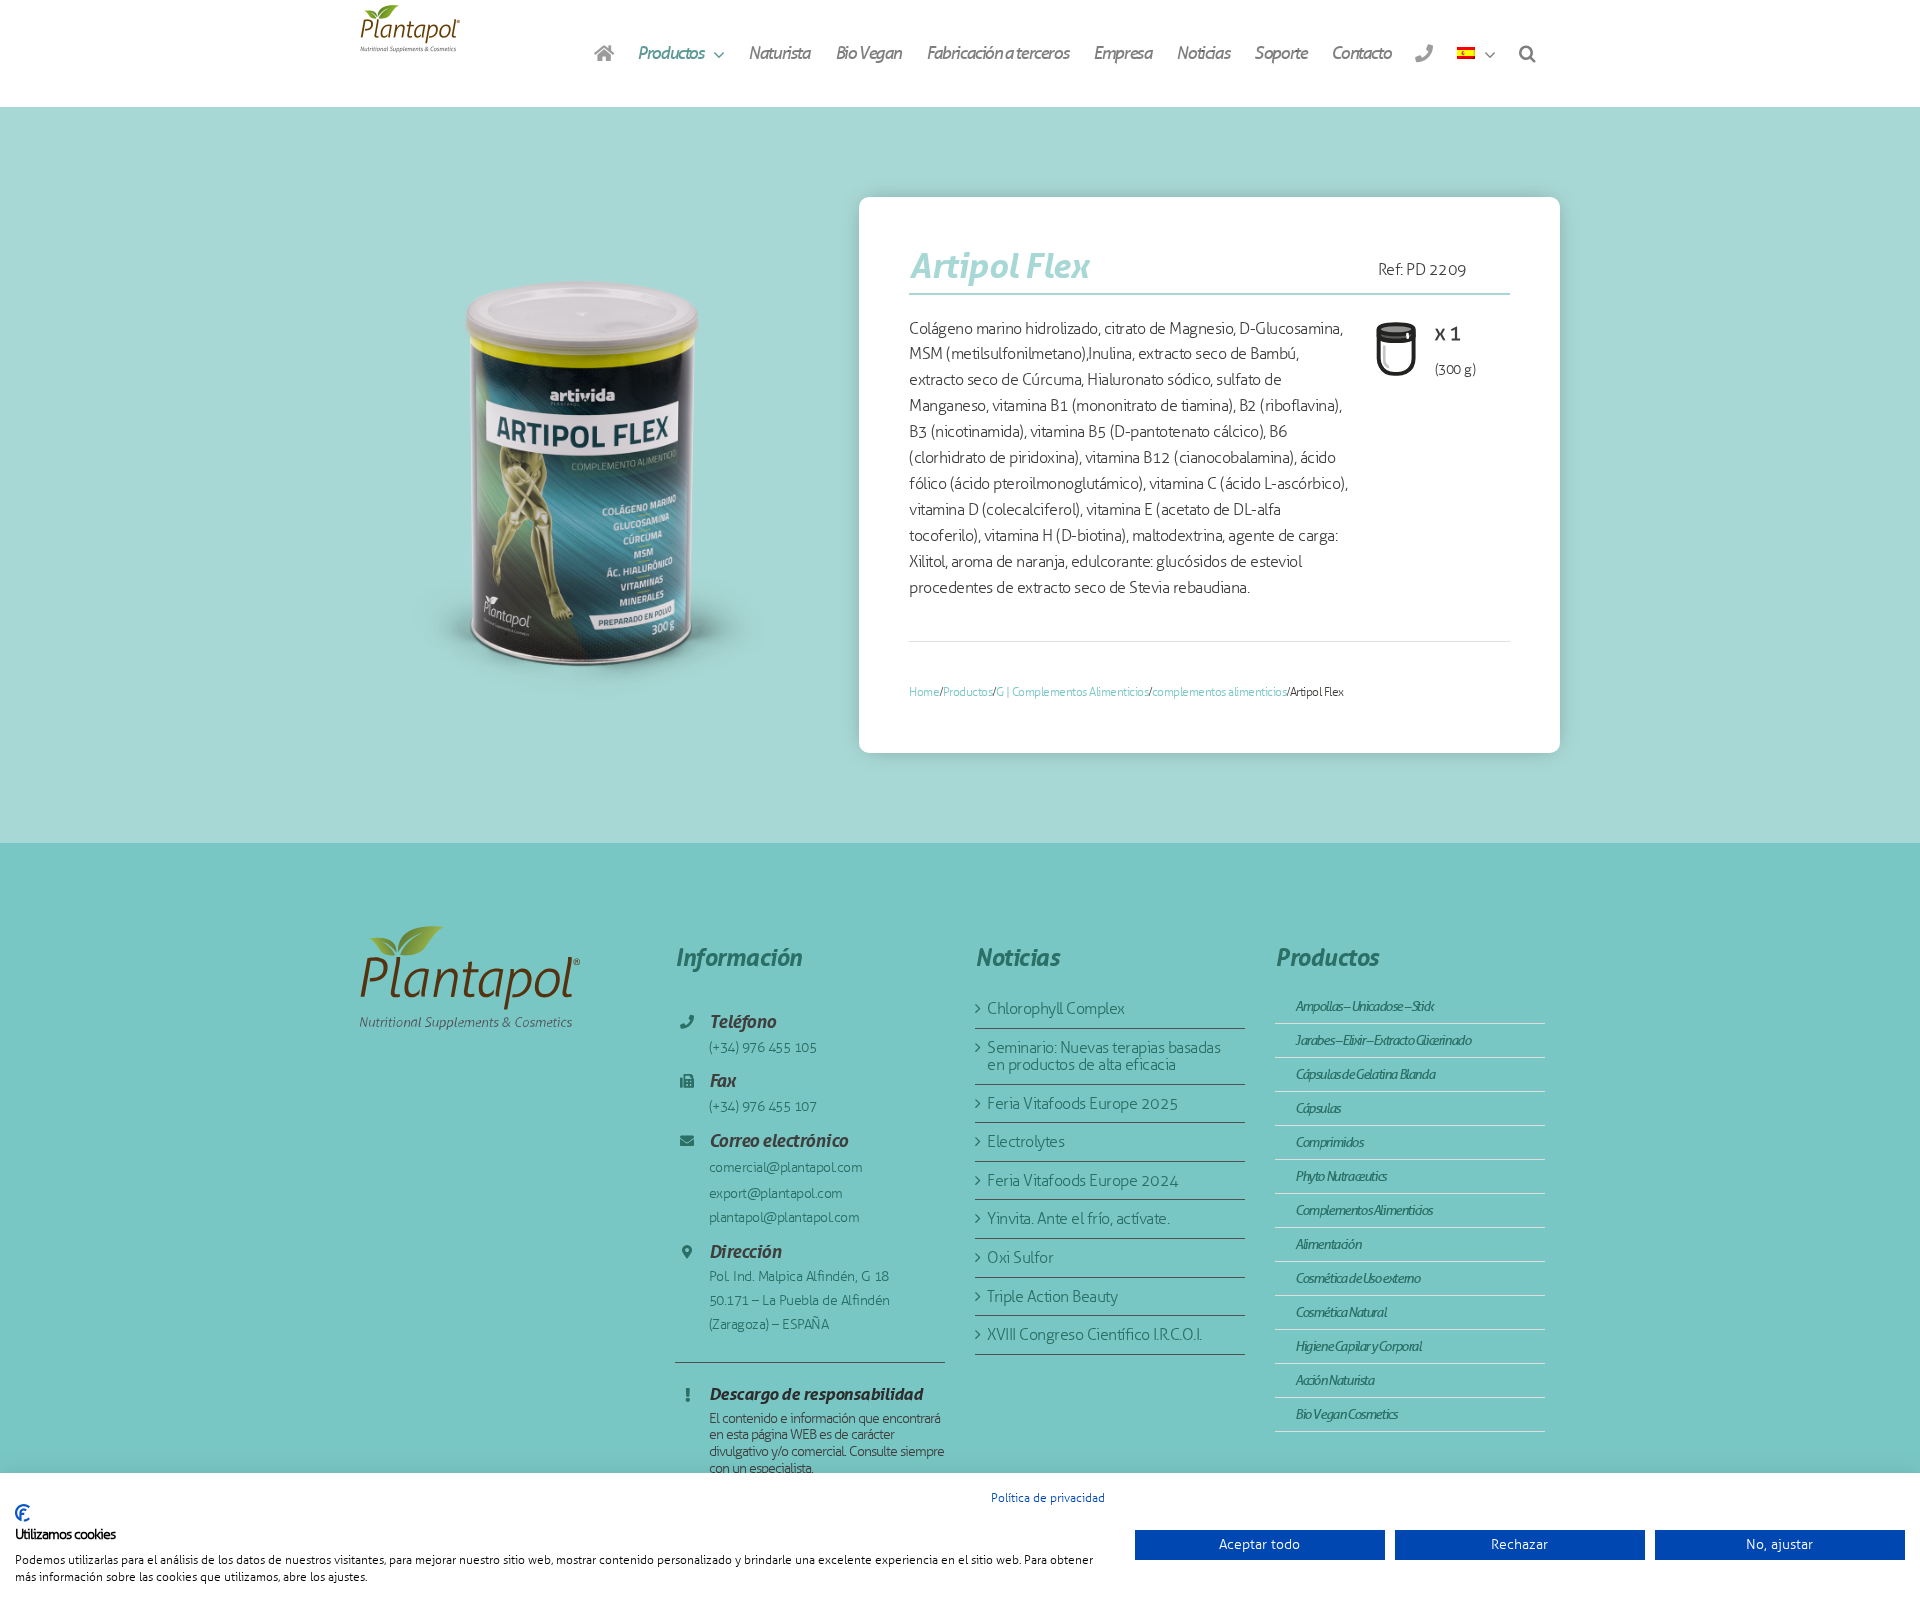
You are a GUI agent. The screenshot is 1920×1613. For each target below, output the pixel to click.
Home (924, 692)
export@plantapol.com (776, 1193)
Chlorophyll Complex (1056, 1008)
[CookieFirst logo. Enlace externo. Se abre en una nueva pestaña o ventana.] (22, 1513)
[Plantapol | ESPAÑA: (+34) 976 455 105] (1423, 53)
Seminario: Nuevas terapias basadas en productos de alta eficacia (1103, 1056)
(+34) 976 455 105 (763, 1047)
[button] (1527, 53)
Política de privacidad (1048, 1498)
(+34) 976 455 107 (763, 1106)
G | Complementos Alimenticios (1072, 692)
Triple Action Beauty (1052, 1296)
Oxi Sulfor (1020, 1257)
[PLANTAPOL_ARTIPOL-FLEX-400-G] (585, 474)
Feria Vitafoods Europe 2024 (1083, 1180)
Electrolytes (1025, 1141)
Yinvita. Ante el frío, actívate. (1078, 1218)
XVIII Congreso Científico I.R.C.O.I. (1094, 1334)
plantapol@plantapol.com (784, 1217)
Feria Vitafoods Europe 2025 (1083, 1103)
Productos (968, 692)
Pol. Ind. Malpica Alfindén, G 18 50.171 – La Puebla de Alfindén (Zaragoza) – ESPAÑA (799, 1300)
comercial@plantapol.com (786, 1167)
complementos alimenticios (1219, 692)
